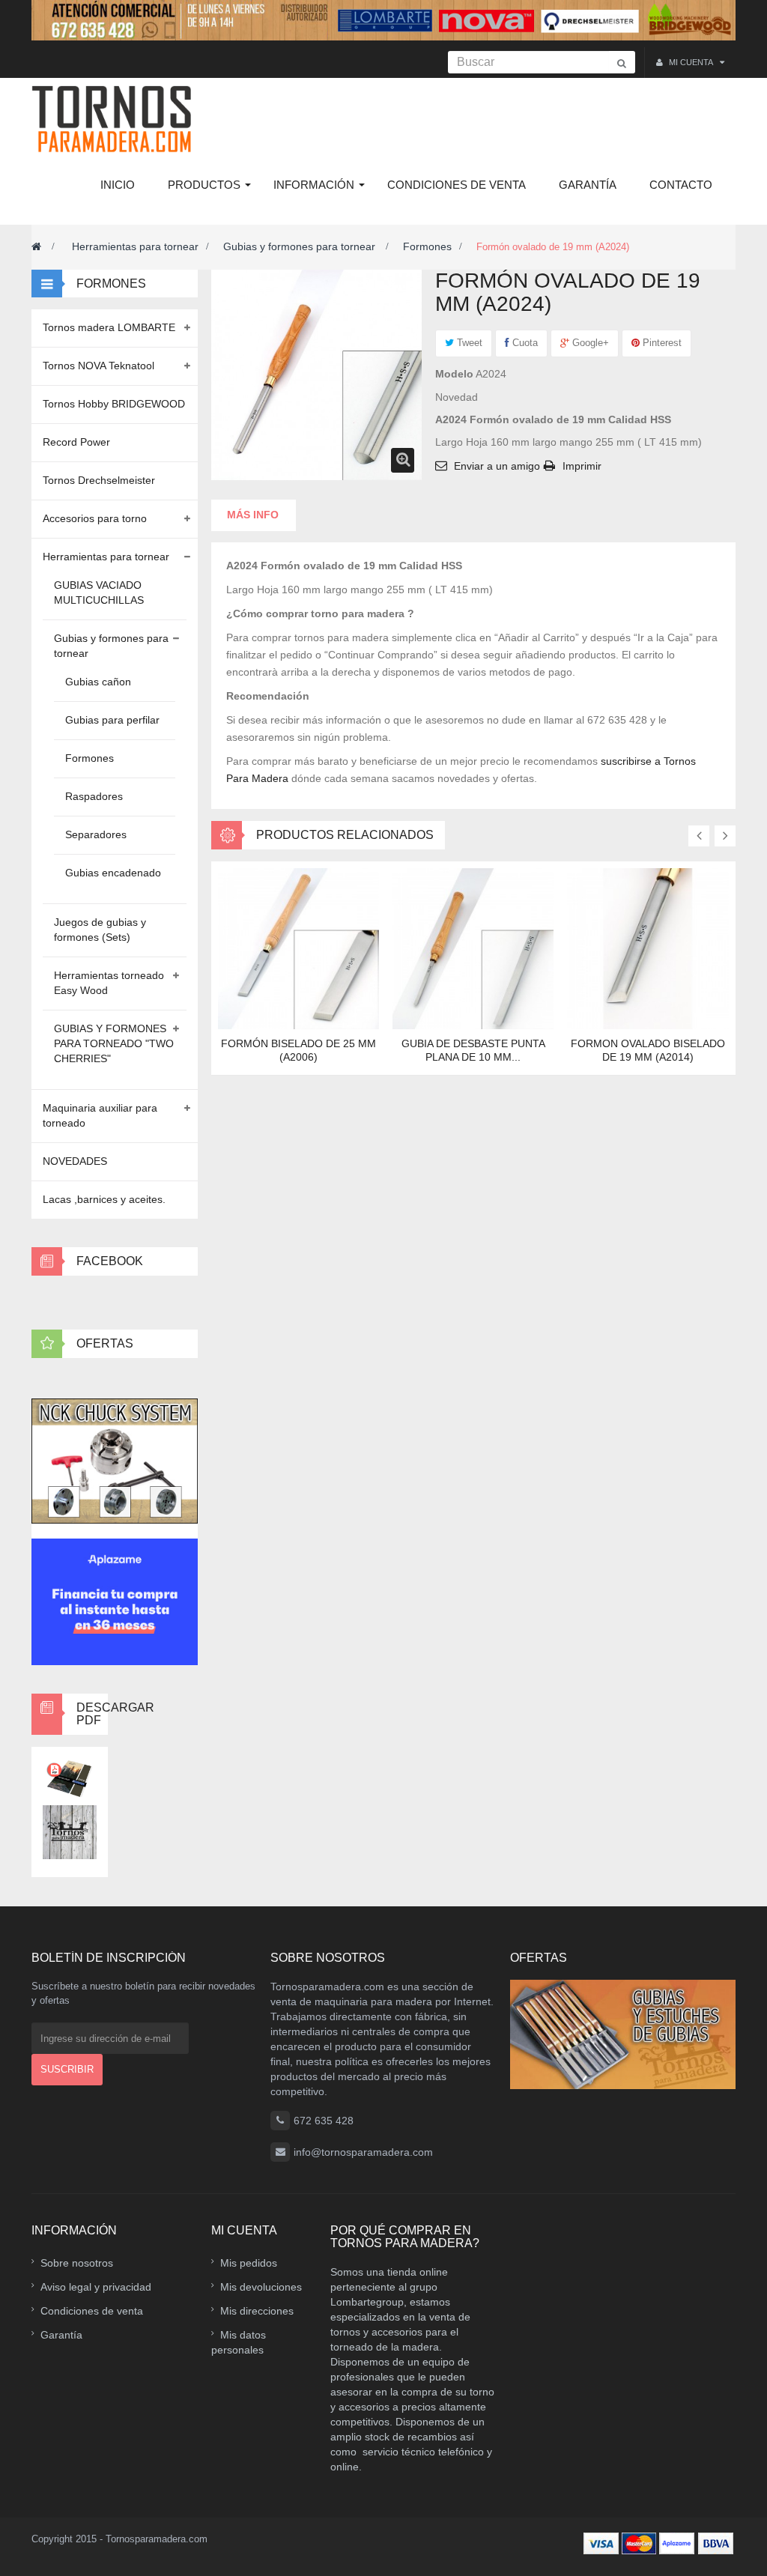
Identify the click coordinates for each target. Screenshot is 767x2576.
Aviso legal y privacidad (96, 2287)
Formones (427, 246)
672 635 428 (324, 2121)
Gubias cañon (98, 682)
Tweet (468, 343)
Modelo (454, 374)
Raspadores (94, 796)
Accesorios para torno (95, 518)
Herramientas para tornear (135, 246)
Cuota (524, 343)
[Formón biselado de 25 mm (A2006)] (298, 948)
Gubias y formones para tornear (301, 246)
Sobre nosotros (77, 2263)
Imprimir (582, 466)
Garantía (61, 2335)
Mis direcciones (257, 2311)
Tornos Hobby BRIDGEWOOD (114, 404)
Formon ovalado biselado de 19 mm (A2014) (648, 1050)
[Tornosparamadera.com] (116, 119)
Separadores (96, 834)
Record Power (76, 442)
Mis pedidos (249, 2263)
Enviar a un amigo (497, 466)
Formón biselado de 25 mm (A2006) (298, 1050)
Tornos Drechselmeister (99, 480)
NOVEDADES (75, 1161)
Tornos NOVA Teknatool (98, 366)
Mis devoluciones (261, 2287)
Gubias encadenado (113, 873)
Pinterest (661, 343)
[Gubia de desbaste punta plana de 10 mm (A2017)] (473, 948)
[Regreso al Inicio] (36, 246)
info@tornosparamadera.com (363, 2152)
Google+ (589, 343)
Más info (253, 515)
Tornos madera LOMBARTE (109, 327)
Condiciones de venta (92, 2311)
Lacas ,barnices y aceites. (104, 1199)
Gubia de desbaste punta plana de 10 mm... (473, 1050)
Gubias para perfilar (112, 720)
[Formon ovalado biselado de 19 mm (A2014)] (648, 948)
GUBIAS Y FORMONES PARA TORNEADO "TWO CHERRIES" (114, 1043)
